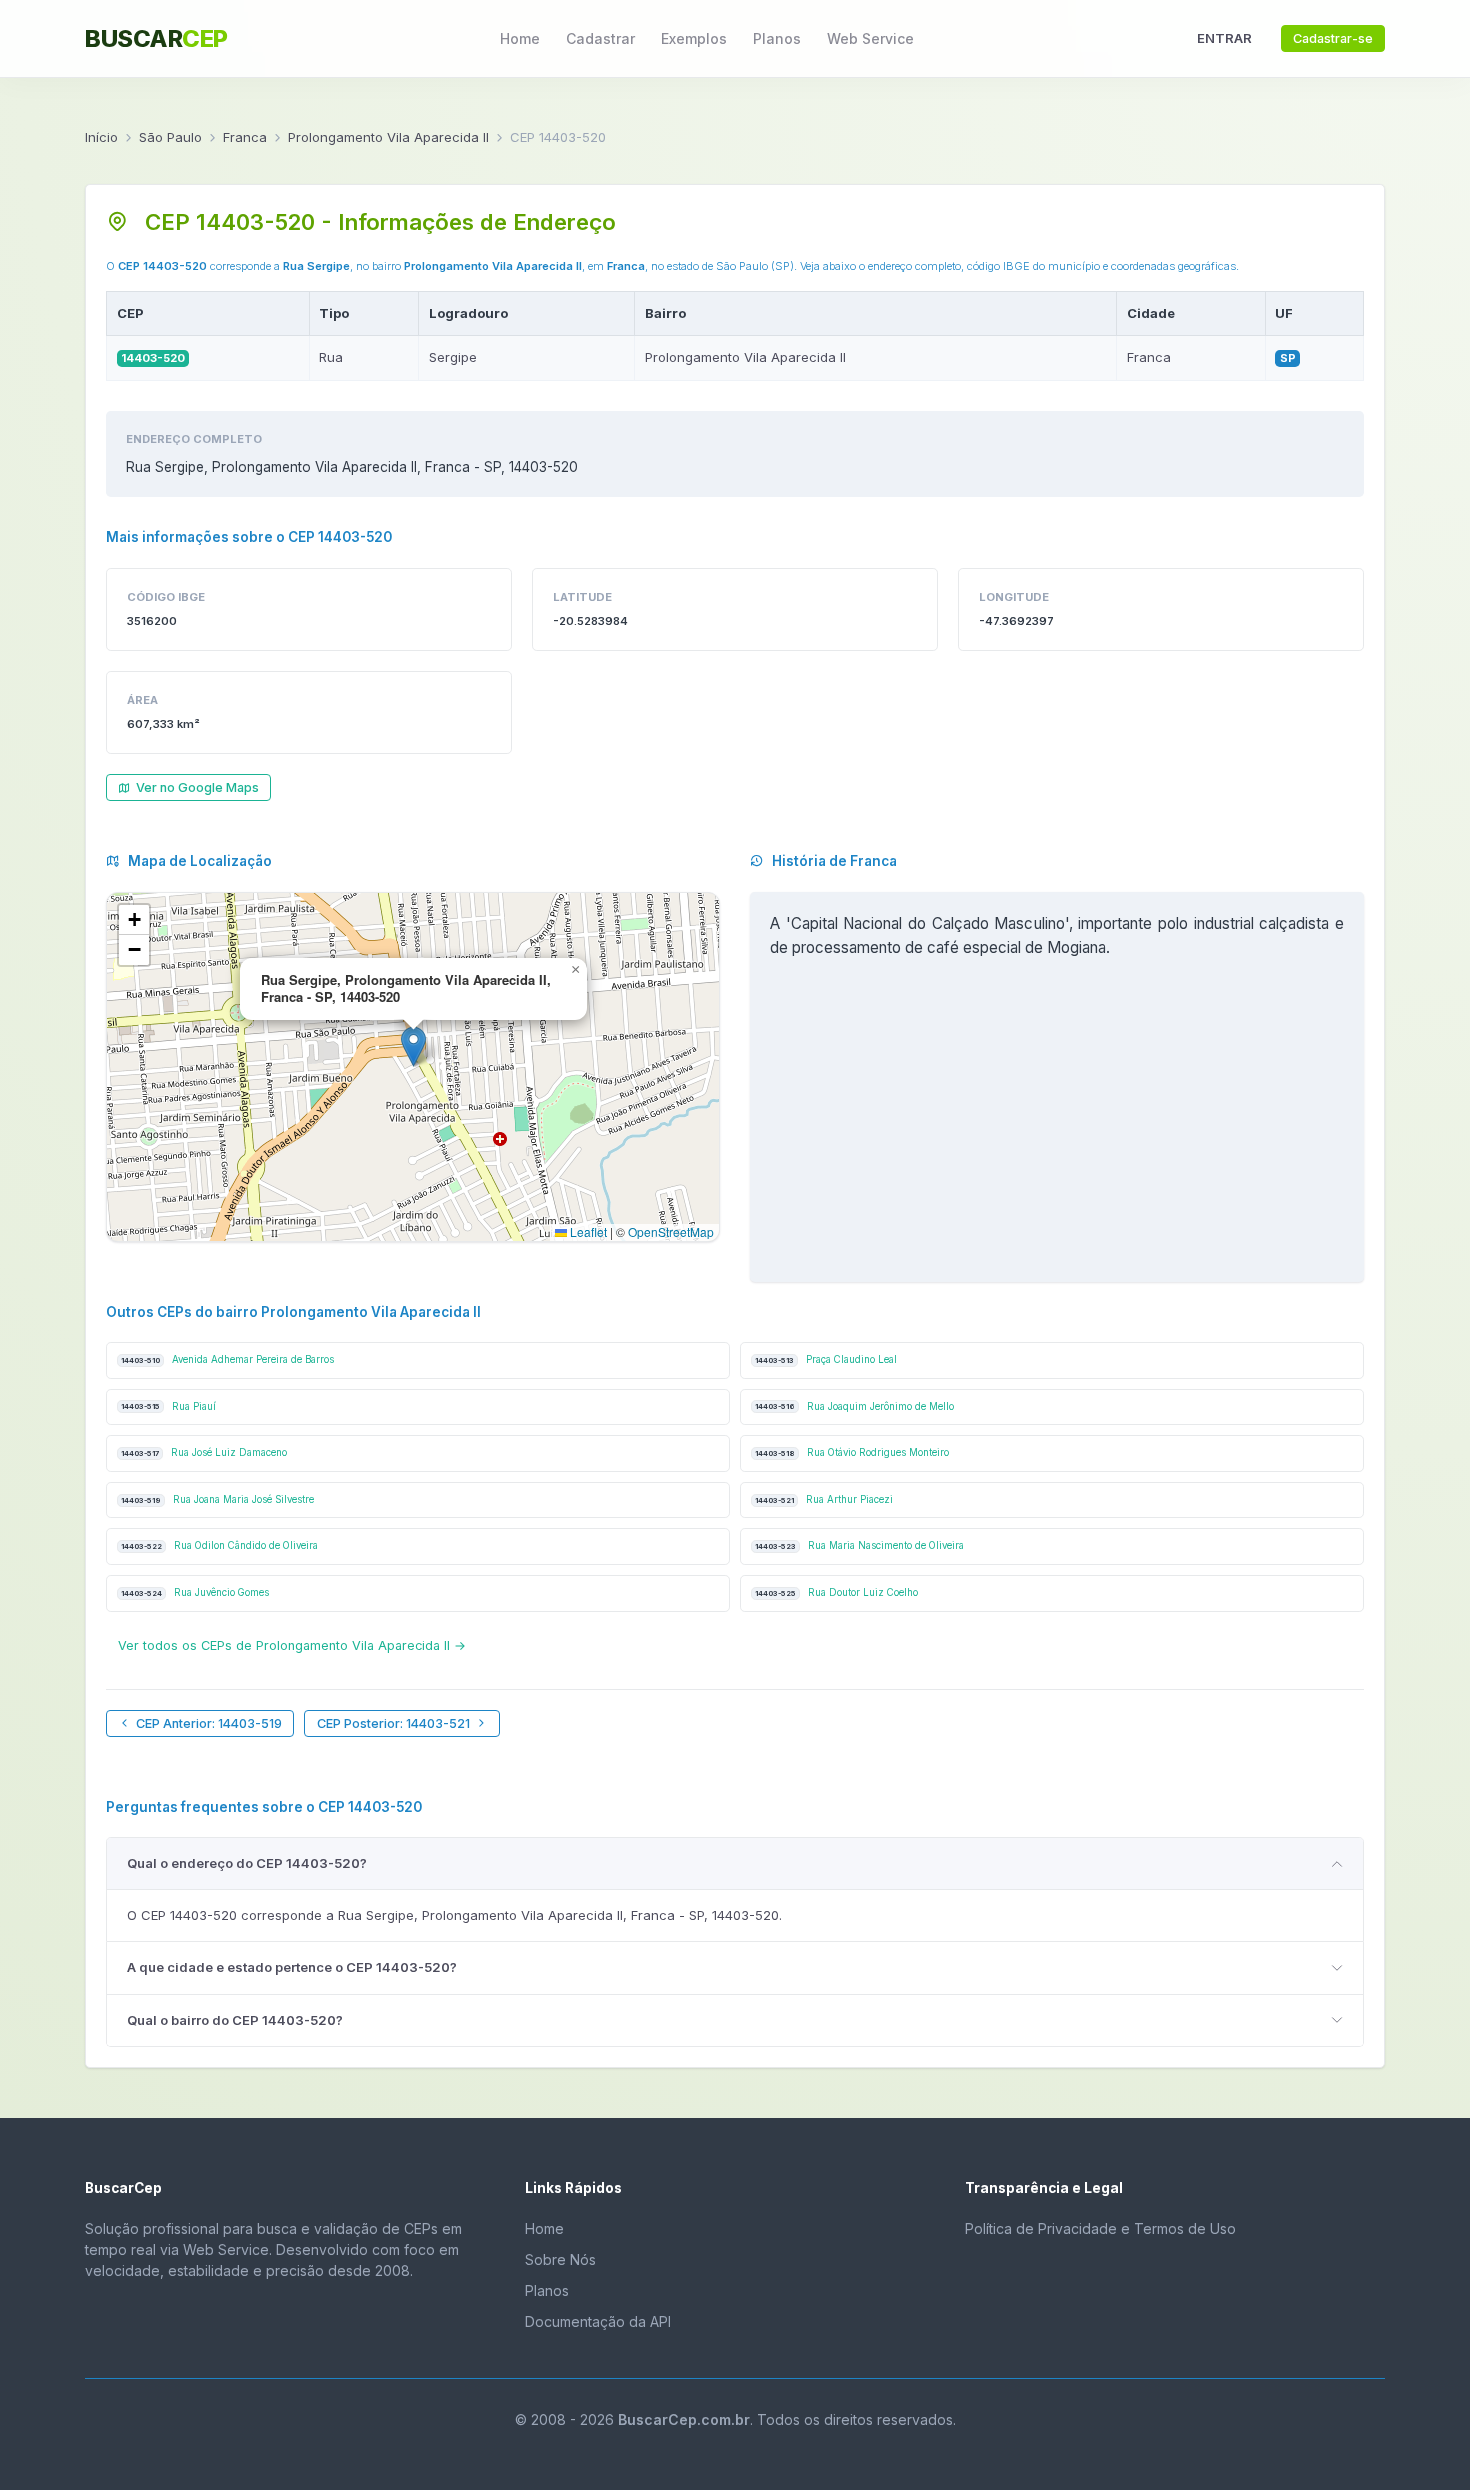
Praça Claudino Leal (826, 1359)
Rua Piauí (168, 1406)
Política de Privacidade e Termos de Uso (1100, 2228)
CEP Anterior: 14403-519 (209, 1723)
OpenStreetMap (671, 1231)
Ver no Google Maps (197, 787)
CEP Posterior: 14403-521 (393, 1723)
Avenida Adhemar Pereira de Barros (227, 1359)
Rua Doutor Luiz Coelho (836, 1592)
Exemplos (694, 38)
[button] (413, 1046)
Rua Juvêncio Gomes (195, 1592)
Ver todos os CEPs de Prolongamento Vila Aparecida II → (292, 1645)
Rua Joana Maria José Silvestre (217, 1499)
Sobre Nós (560, 2259)
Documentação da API (598, 2321)
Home (520, 38)
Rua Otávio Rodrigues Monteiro (852, 1452)
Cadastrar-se (1333, 38)
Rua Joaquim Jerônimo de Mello (854, 1406)
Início (101, 137)
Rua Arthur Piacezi (824, 1499)
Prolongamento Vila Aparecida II (388, 137)
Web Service (870, 38)
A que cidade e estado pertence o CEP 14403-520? (292, 1967)
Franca (245, 137)
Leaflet (587, 1231)
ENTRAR (1224, 38)
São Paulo (170, 137)
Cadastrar (600, 38)
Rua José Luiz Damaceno (204, 1452)
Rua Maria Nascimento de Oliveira (859, 1545)
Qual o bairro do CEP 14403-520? (235, 2020)
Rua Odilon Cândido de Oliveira (219, 1545)
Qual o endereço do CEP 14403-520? (247, 1863)
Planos (777, 38)
